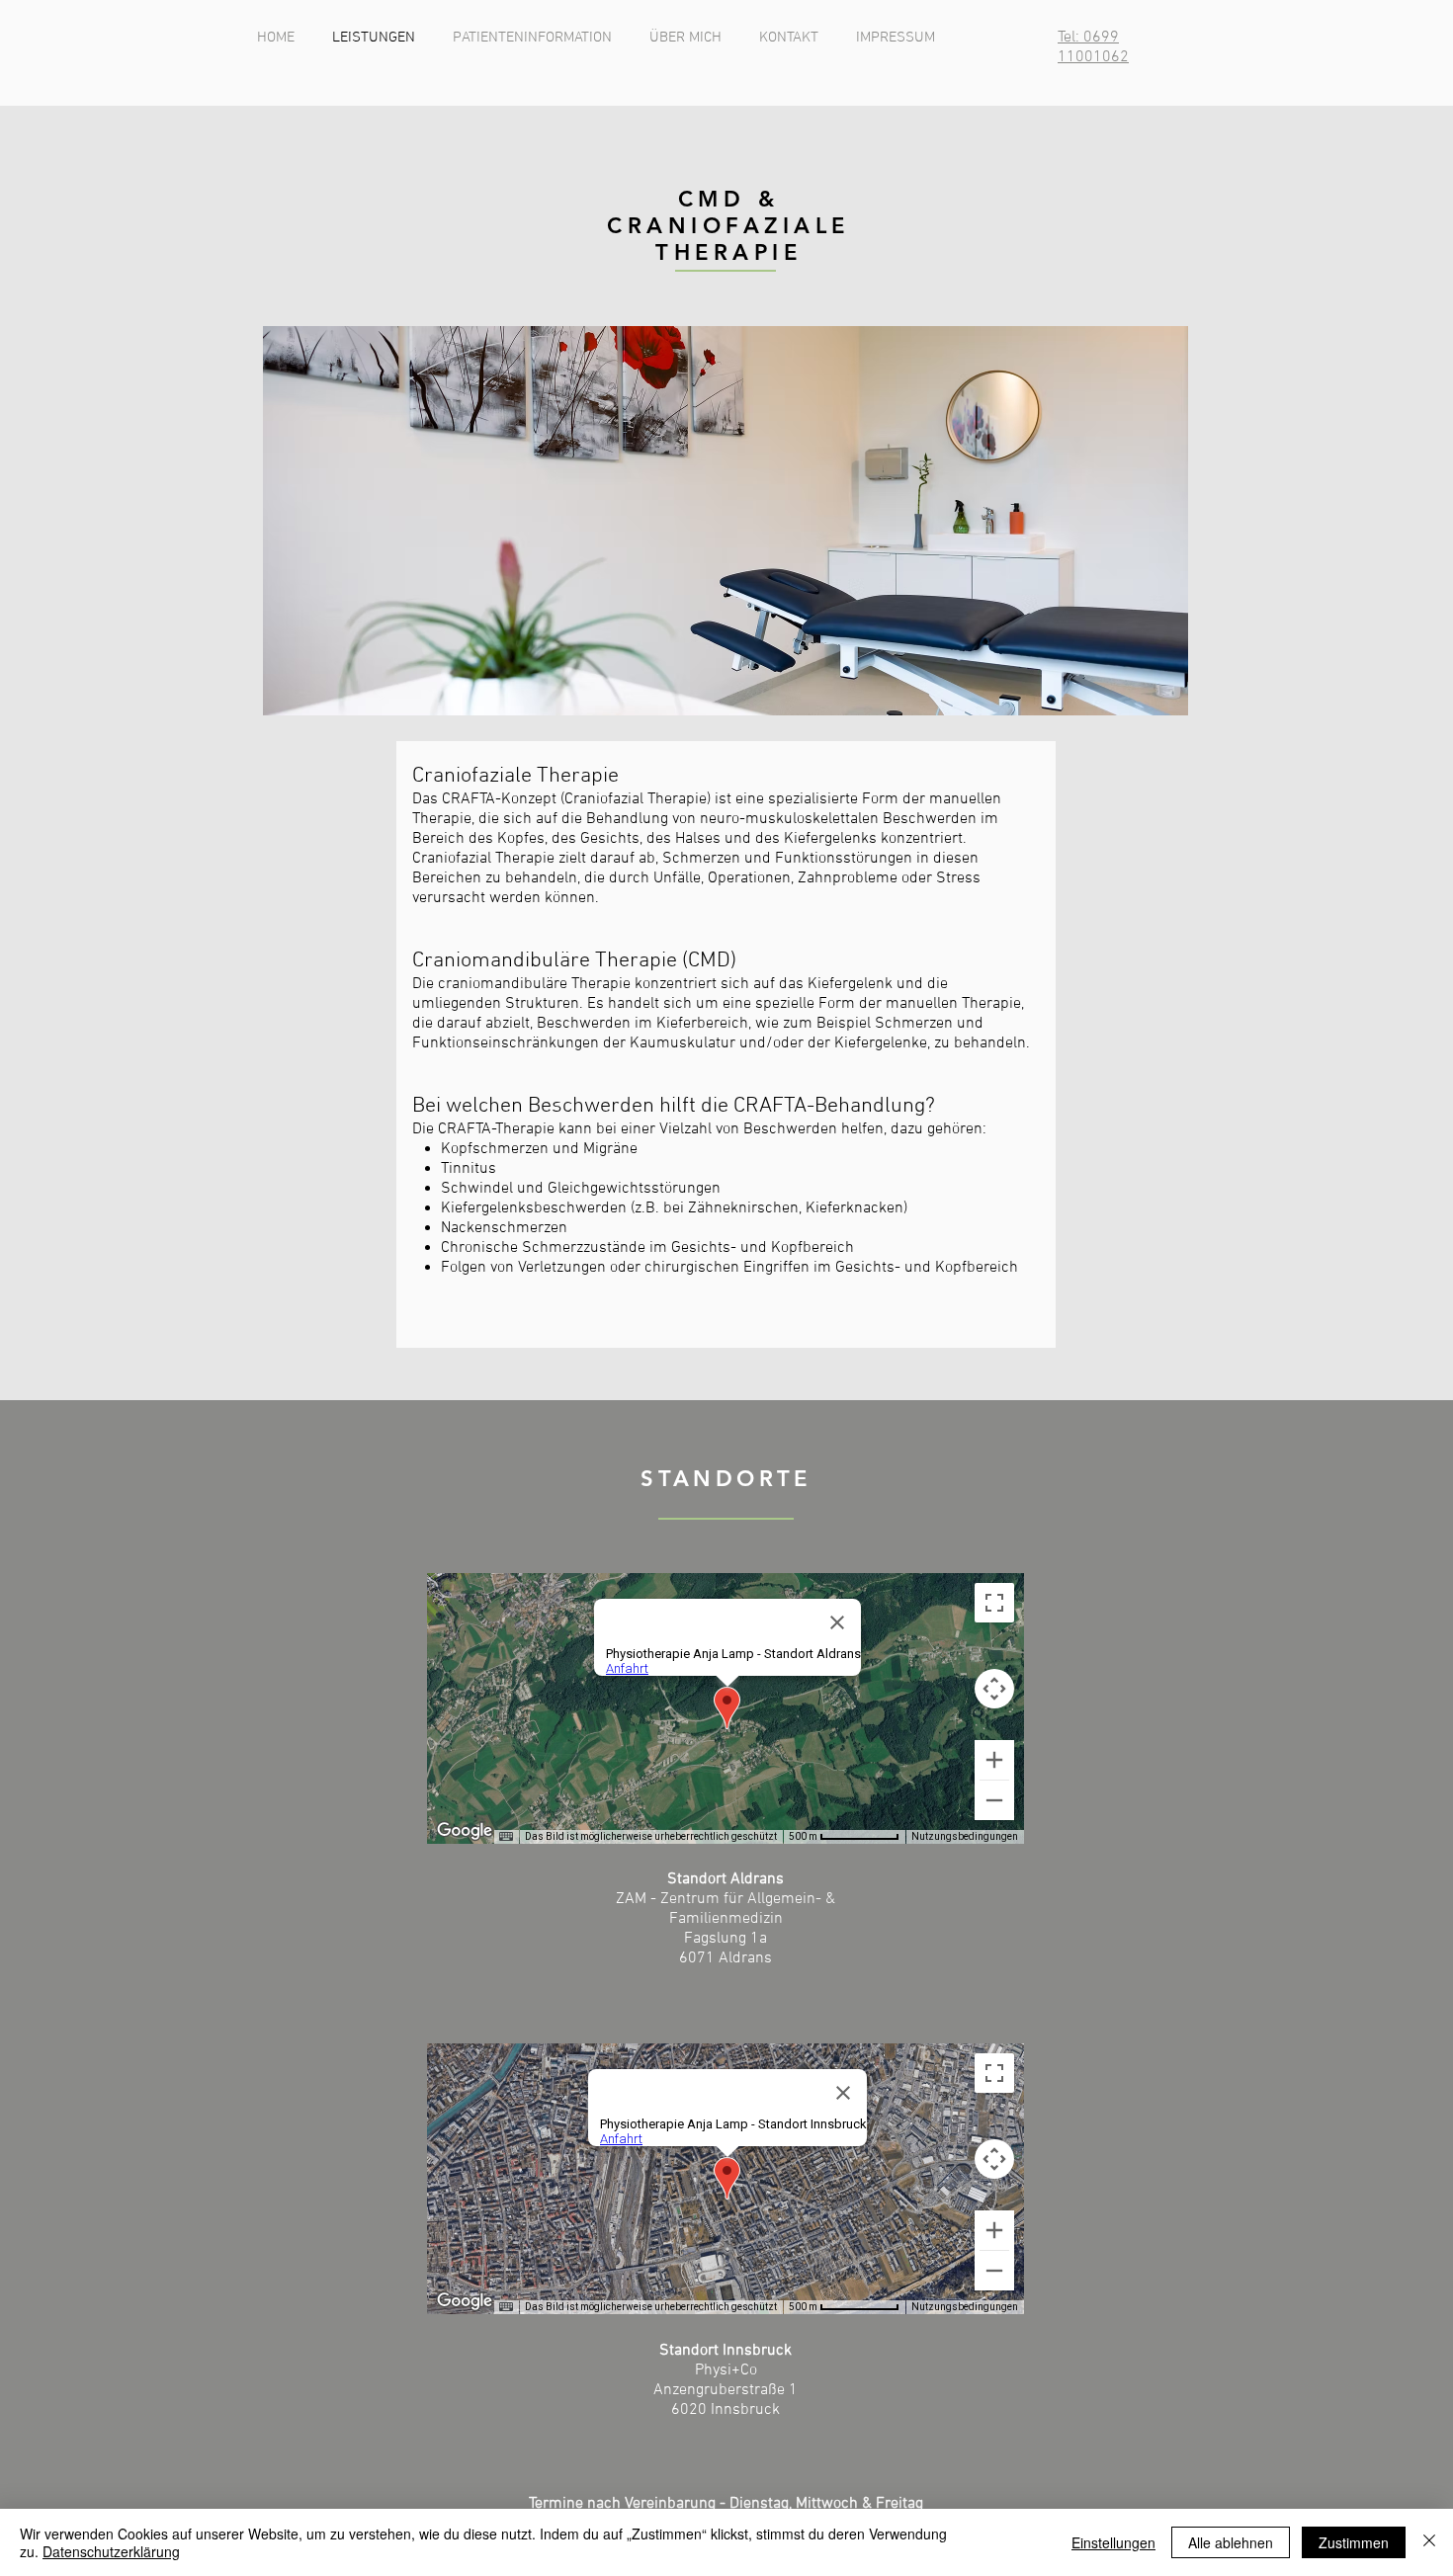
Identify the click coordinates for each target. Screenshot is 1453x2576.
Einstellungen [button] (1113, 2542)
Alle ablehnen (1231, 2542)
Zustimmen (1354, 2542)
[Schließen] (1429, 2542)
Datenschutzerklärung (111, 2551)
